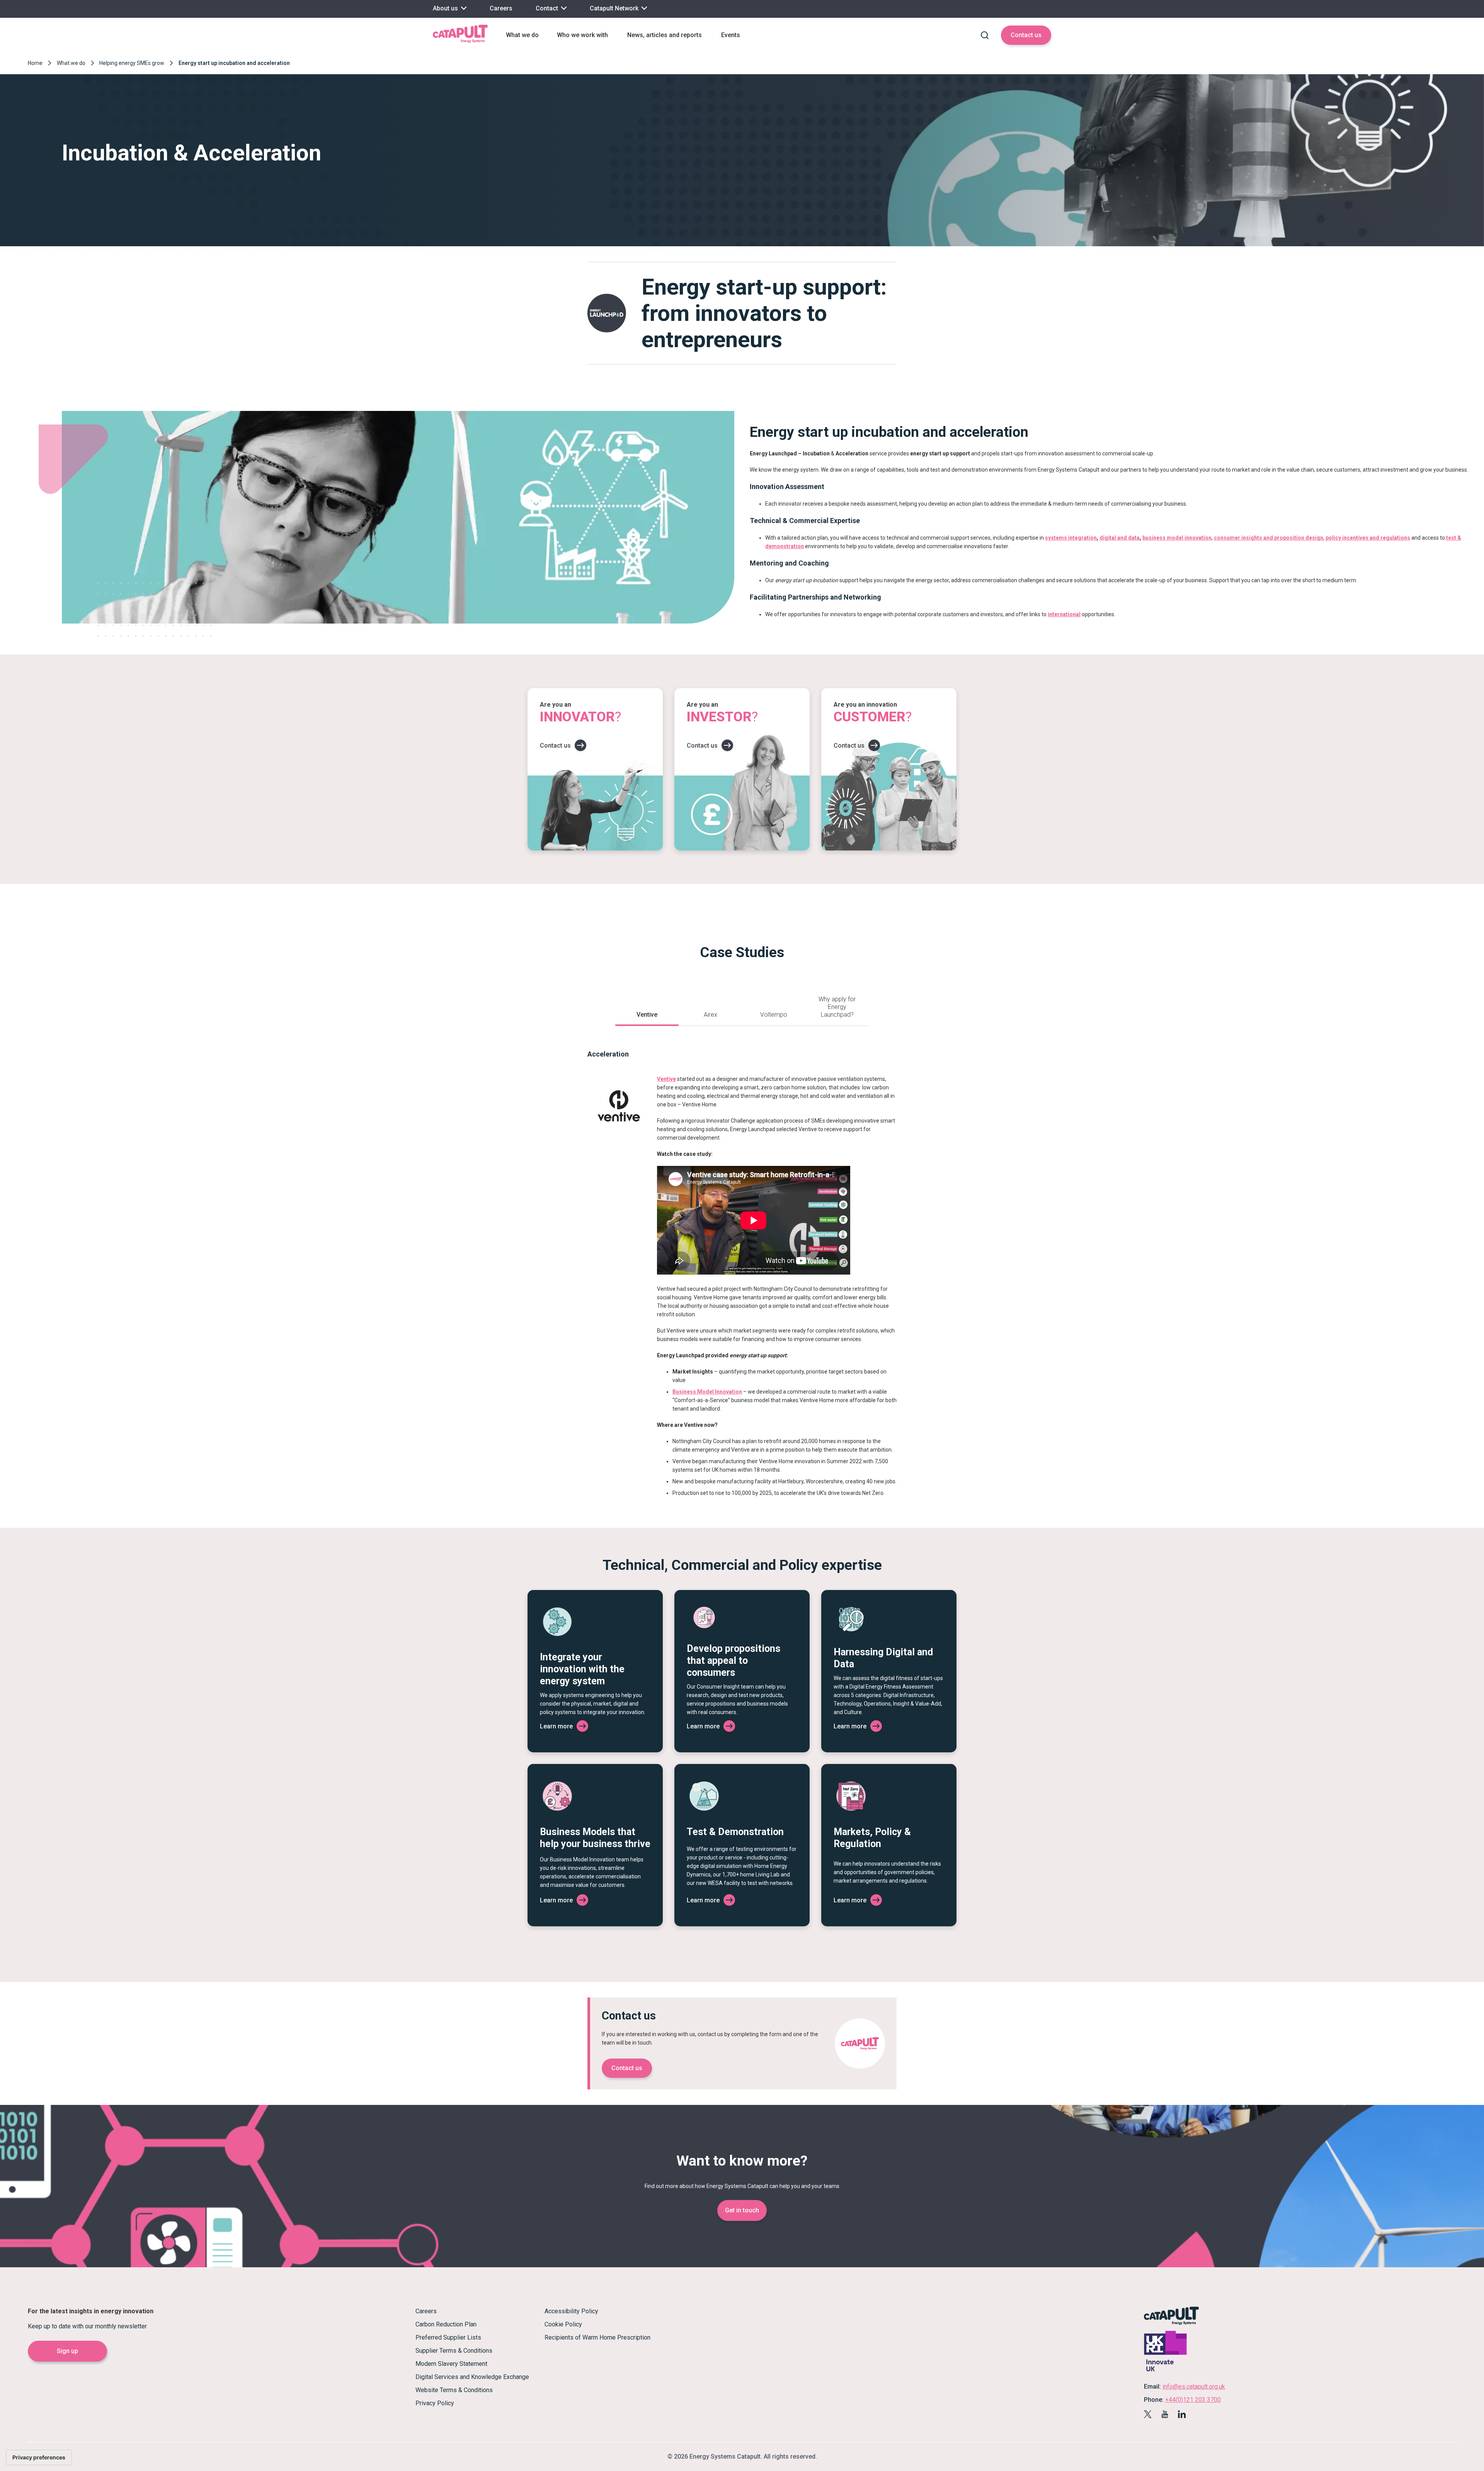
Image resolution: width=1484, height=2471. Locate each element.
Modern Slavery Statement (451, 2364)
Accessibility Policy (571, 2311)
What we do (522, 35)
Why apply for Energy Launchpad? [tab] (837, 1007)
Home (35, 63)
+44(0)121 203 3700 (1193, 2400)
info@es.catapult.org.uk (1194, 2387)
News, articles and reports (665, 35)
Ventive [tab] (647, 1015)
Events (731, 35)
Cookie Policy (563, 2324)
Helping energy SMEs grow (132, 63)
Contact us (1026, 35)
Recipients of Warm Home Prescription (597, 2337)
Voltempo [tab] (774, 1015)
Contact (548, 8)
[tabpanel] (742, 1263)
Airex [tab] (711, 1015)
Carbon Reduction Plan (446, 2324)
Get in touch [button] (742, 2210)
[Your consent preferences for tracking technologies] (39, 2457)
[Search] (985, 35)
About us (446, 8)
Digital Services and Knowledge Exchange (472, 2377)
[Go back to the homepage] (460, 42)
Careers (501, 8)
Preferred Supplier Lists (448, 2337)
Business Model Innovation (707, 1392)
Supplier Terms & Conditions (454, 2351)
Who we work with (582, 35)
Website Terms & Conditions (454, 2390)
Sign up (67, 2351)
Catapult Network (615, 8)
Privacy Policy (435, 2403)
